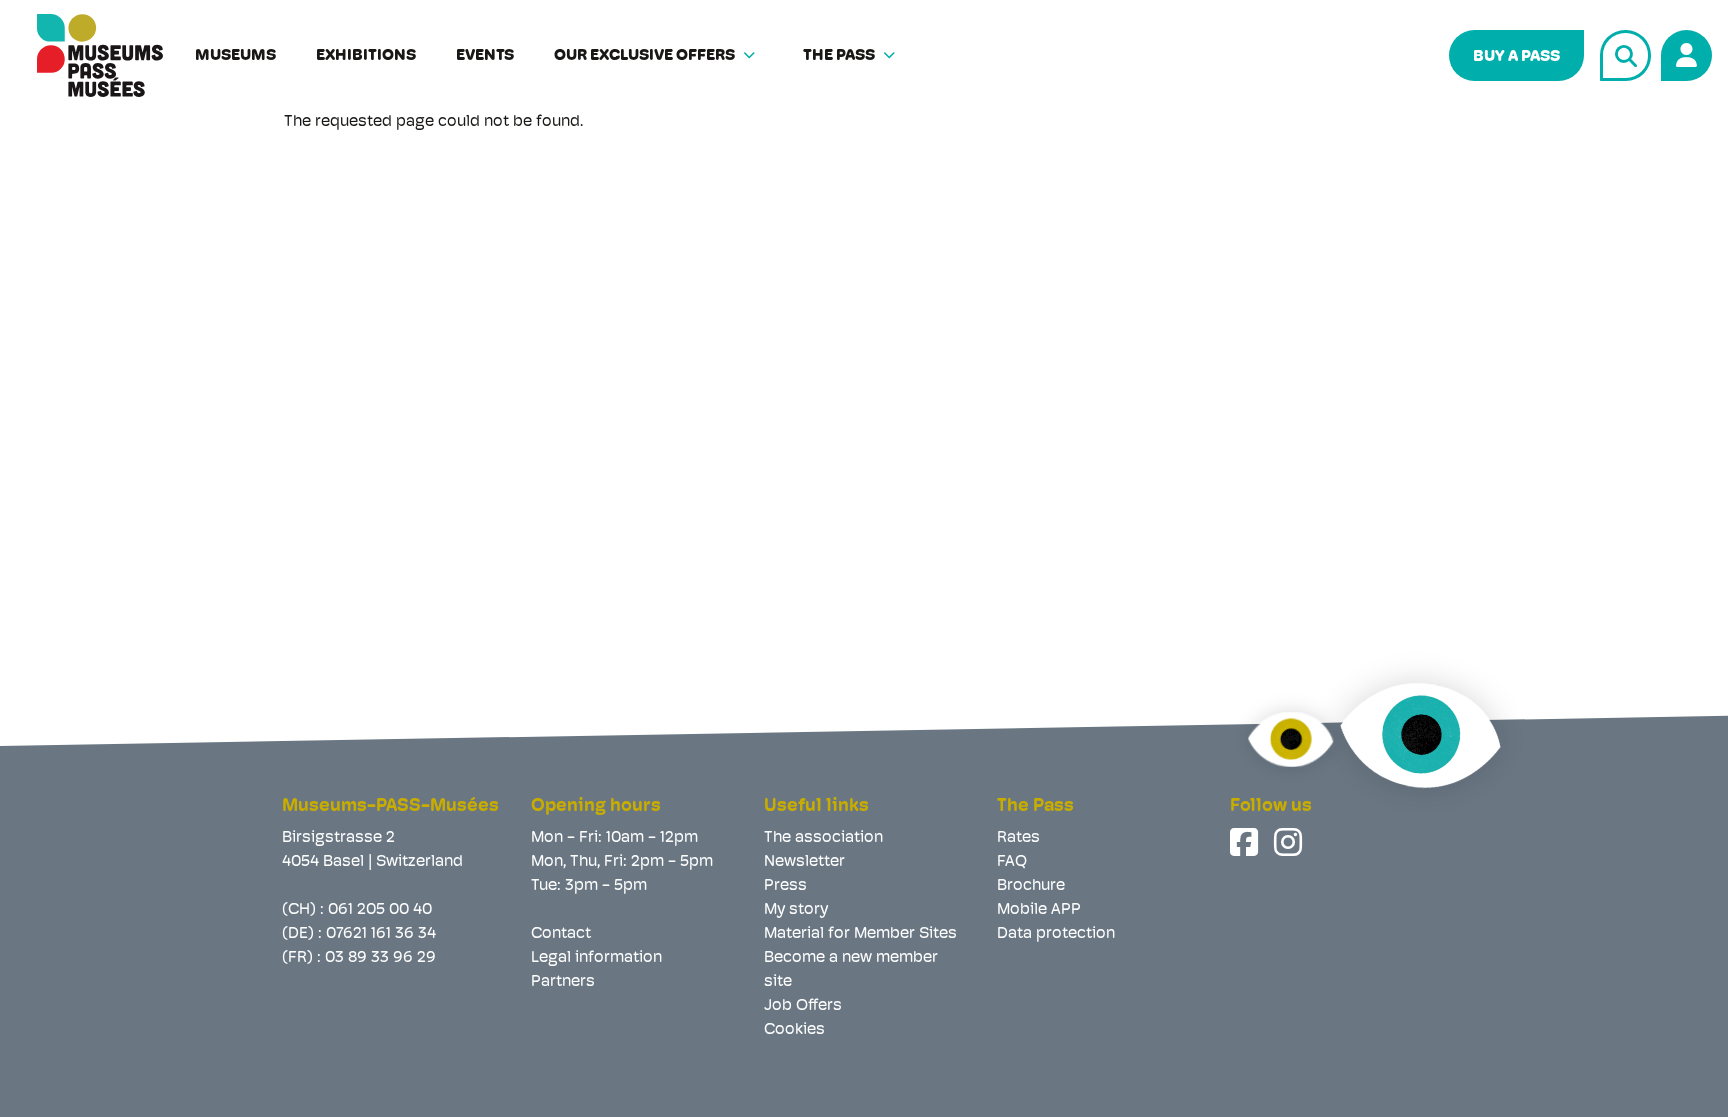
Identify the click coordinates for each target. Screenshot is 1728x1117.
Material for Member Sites (860, 934)
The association (823, 838)
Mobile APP (1039, 910)
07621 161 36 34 (381, 934)
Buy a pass (1516, 57)
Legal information (596, 958)
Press (785, 886)
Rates (1018, 838)
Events (485, 56)
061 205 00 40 (380, 910)
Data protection (1056, 934)
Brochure (1031, 886)
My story (796, 910)
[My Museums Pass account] (1683, 52)
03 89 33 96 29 (380, 958)
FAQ (1012, 862)
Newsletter (804, 862)
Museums (235, 56)
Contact (561, 934)
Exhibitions (366, 56)
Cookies (794, 1030)
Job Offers (803, 1006)
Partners (563, 982)
